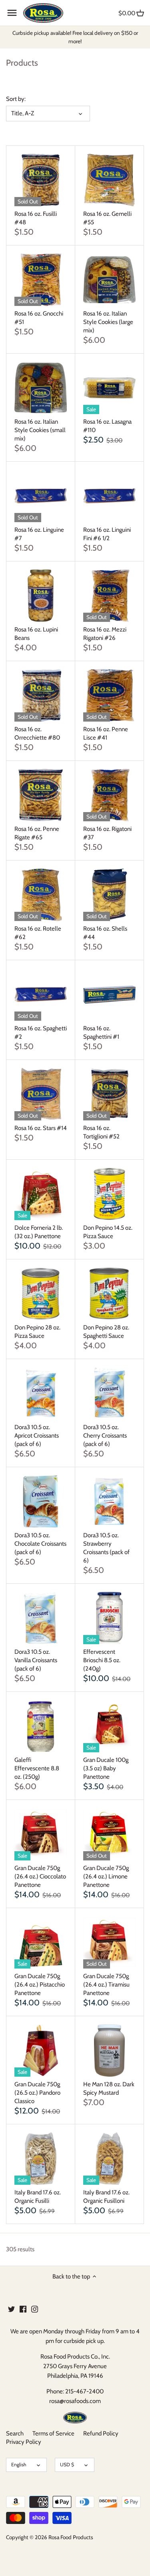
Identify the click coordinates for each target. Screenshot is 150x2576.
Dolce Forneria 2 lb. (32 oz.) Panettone (39, 1232)
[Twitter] (11, 2309)
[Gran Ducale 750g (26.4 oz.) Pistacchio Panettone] (41, 1942)
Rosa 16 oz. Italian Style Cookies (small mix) (40, 430)
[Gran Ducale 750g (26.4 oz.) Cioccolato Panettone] (41, 1834)
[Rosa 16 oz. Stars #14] (41, 1094)
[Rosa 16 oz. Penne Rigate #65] (41, 795)
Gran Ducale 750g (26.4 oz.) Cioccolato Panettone (40, 1876)
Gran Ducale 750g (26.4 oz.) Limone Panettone (106, 1876)
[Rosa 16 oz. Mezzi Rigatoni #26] (109, 596)
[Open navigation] (12, 13)
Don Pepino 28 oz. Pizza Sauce (37, 1332)
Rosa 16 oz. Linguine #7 (39, 534)
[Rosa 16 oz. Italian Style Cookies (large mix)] (109, 280)
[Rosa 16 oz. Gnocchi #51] (41, 280)
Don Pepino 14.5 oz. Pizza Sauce (108, 1232)
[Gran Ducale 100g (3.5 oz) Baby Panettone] (109, 1726)
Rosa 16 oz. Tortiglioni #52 (101, 1132)
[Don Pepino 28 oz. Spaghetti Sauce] (109, 1294)
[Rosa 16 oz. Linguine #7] (41, 496)
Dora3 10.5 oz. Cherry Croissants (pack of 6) (105, 1436)
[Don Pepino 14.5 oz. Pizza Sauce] (109, 1194)
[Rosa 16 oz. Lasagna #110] (109, 388)
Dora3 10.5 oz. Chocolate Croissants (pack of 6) (40, 1544)
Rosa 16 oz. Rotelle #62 (38, 933)
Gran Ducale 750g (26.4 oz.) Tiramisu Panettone (106, 1985)
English (19, 2464)
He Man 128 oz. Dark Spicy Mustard (109, 2088)
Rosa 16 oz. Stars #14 (41, 1128)
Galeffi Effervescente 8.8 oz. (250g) (37, 1768)
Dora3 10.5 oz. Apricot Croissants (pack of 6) (37, 1436)
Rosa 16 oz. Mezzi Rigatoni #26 (105, 634)
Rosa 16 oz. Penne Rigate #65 (37, 833)
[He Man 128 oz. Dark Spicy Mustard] (109, 2050)
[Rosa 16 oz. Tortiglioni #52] (109, 1094)
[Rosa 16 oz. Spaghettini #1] (109, 994)
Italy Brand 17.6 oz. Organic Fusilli (38, 2197)
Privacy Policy (24, 2442)
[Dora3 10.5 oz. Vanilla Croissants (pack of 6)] (41, 1618)
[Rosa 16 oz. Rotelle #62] (41, 895)
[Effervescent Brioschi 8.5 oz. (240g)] (109, 1618)
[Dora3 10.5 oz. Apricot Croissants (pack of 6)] (41, 1393)
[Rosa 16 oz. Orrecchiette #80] (41, 695)
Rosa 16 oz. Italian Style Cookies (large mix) (108, 322)
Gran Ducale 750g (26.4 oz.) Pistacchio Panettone (40, 1985)
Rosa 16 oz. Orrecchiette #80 (37, 733)
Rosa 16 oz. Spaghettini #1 (101, 1033)
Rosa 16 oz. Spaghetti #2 (41, 1033)
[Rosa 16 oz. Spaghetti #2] (41, 994)
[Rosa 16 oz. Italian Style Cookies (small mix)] (41, 388)
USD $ (67, 2464)
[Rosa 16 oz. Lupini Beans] (41, 596)
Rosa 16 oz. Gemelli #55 (107, 218)
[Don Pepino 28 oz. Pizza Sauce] (41, 1294)
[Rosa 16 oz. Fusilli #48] (41, 180)
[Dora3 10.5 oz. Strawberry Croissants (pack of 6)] (109, 1501)
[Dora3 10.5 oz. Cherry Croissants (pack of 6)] (109, 1393)
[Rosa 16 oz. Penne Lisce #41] (109, 695)
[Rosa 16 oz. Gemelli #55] (109, 180)
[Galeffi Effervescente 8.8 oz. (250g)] (41, 1726)
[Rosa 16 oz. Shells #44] (109, 895)
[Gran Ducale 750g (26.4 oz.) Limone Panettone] (109, 1834)
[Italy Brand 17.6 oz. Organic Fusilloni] (109, 2159)
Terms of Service (53, 2433)
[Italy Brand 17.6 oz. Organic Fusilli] (41, 2159)
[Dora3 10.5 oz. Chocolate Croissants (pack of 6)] (41, 1501)
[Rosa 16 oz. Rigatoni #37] (109, 795)
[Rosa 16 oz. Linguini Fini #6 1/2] (109, 496)
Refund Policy (101, 2433)
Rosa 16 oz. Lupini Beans (36, 634)
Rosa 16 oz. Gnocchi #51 (39, 318)
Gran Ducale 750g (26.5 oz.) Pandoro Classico (37, 2093)
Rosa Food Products (71, 2537)
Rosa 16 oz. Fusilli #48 (36, 218)
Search (15, 2433)
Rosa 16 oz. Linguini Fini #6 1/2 (107, 534)
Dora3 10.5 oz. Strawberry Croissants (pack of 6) (106, 1548)
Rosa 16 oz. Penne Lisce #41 (106, 733)
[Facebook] (23, 2309)
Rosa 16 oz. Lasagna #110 (107, 426)
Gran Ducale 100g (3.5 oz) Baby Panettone (106, 1768)
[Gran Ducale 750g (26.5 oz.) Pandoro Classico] (41, 2050)
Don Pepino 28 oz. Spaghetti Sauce (106, 1332)
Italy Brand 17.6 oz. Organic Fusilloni (106, 2197)
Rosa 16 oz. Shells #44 (105, 933)
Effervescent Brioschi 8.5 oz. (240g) (102, 1660)
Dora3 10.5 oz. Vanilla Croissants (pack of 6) (36, 1660)
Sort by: (16, 99)
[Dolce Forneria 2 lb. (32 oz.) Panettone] (41, 1194)
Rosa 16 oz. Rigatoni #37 (107, 833)
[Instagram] (35, 2309)
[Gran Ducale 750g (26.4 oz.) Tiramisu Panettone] (109, 1942)
